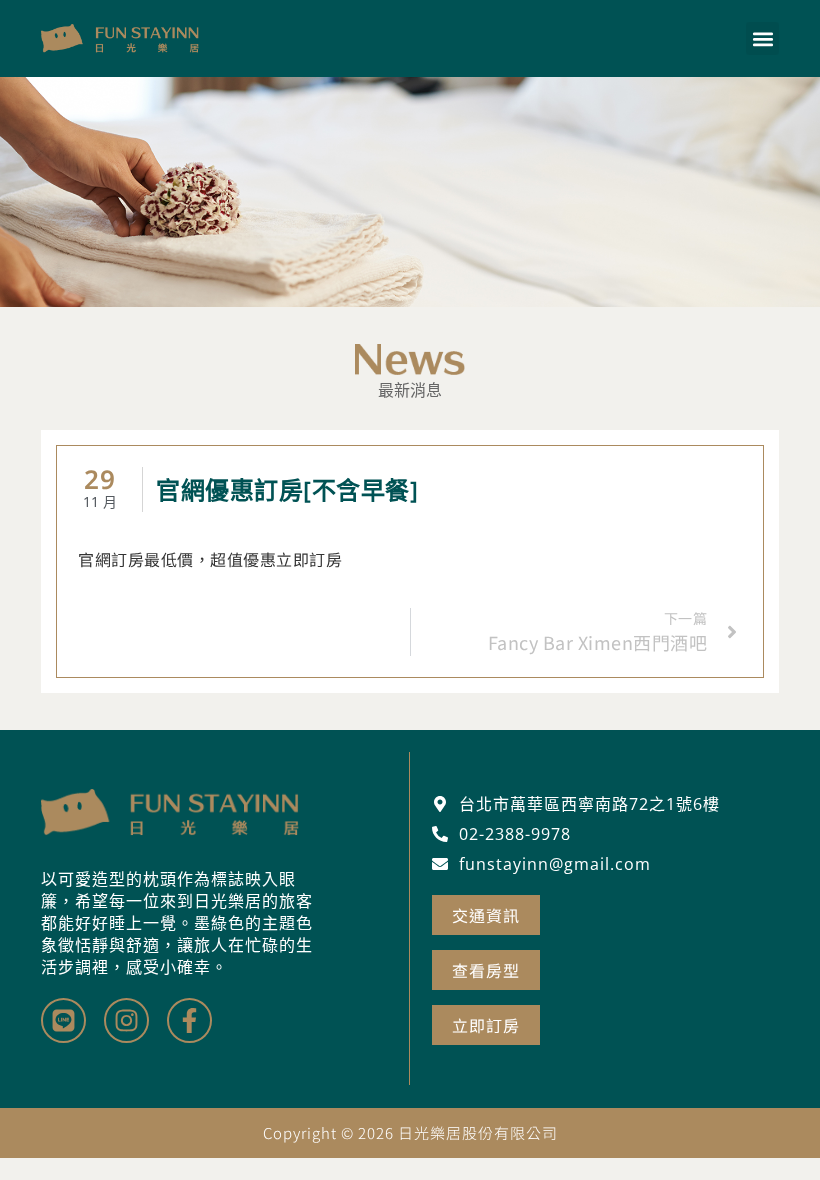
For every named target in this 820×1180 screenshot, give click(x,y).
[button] (762, 38)
